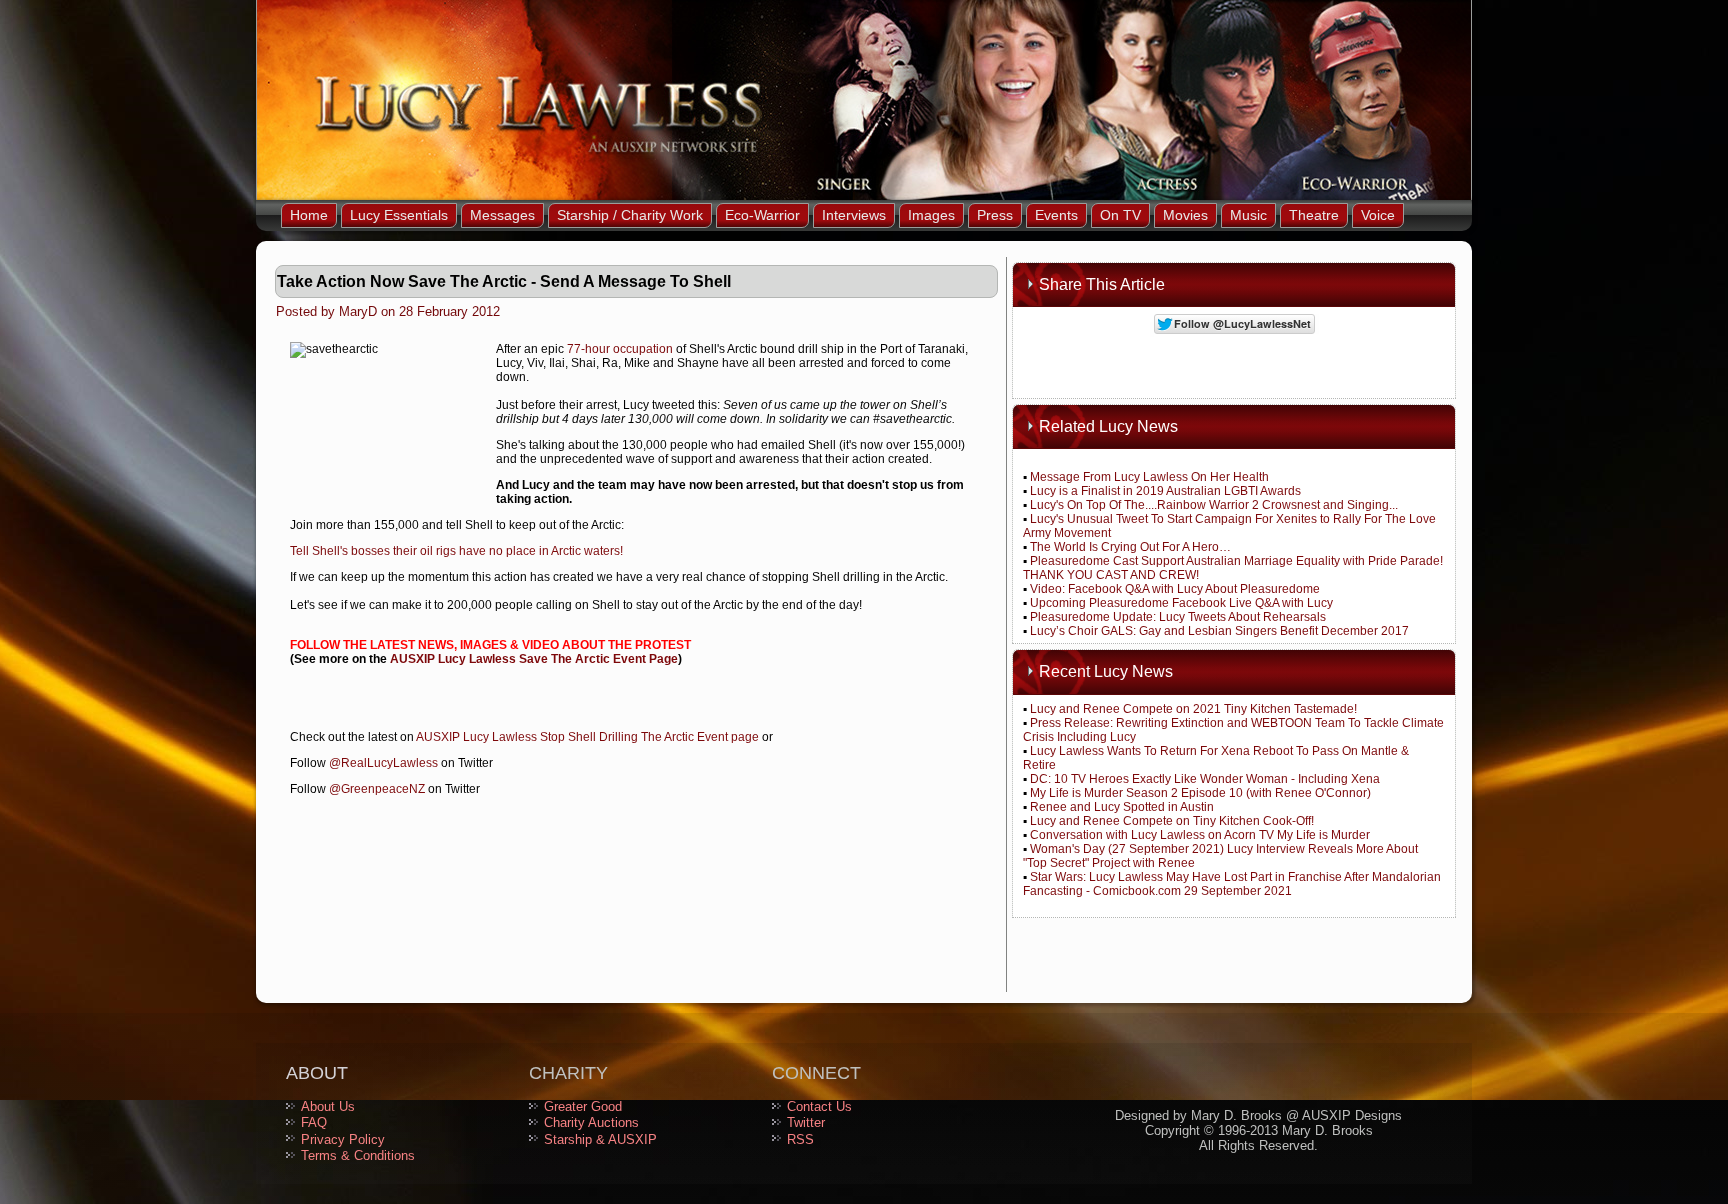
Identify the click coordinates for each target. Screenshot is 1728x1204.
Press (995, 215)
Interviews (854, 215)
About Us (328, 1106)
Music (1248, 215)
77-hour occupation (620, 349)
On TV (1120, 215)
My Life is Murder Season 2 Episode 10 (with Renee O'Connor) (1200, 793)
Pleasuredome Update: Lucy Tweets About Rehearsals (1178, 617)
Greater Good (583, 1106)
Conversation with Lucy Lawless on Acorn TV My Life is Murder (1200, 835)
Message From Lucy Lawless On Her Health (1149, 477)
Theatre (1314, 215)
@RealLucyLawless (383, 763)
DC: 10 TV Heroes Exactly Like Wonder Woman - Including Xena (1205, 779)
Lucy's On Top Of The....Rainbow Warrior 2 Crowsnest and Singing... (1214, 505)
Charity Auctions (591, 1122)
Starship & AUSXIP (600, 1139)
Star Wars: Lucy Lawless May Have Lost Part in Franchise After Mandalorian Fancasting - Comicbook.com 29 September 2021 (1232, 884)
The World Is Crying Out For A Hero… (1130, 547)
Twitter (806, 1122)
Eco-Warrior (762, 215)
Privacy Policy (343, 1139)
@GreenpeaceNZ (377, 789)
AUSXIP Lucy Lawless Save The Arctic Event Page (534, 659)
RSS (800, 1139)
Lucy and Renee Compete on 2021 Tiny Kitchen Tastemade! (1193, 709)
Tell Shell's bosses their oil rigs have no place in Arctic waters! (456, 551)
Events (1056, 215)
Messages (502, 215)
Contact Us (819, 1106)
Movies (1185, 215)
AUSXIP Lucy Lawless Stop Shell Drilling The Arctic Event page (587, 737)
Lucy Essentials (399, 215)
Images (931, 215)
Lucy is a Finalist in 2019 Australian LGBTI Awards (1165, 491)
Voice (1378, 215)
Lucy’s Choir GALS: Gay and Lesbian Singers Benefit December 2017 (1219, 631)
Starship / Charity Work (630, 215)
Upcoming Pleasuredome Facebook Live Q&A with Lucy (1181, 603)
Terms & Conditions (358, 1155)
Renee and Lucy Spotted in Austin (1122, 807)
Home (309, 215)
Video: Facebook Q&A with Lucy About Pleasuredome (1175, 589)
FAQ (314, 1122)
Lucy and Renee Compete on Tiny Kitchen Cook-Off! (1172, 821)
